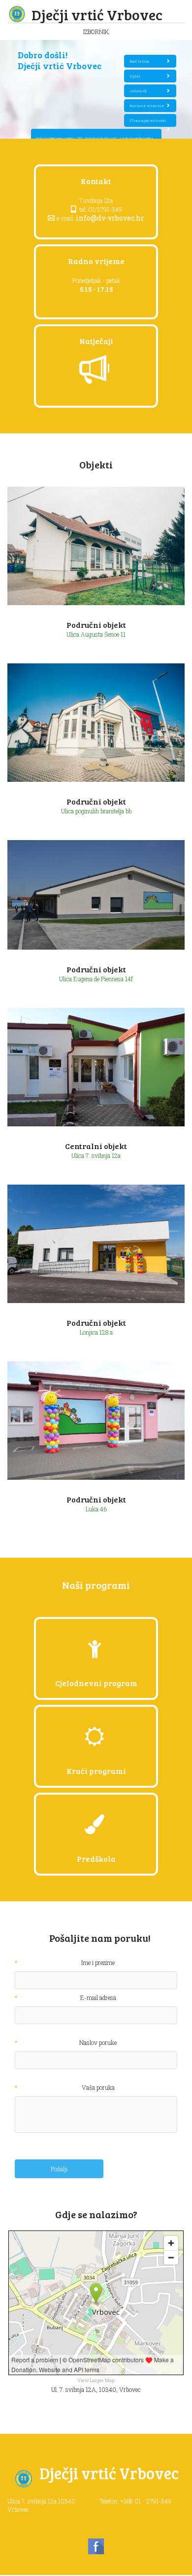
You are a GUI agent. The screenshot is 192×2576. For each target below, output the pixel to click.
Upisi (135, 76)
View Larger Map (96, 2380)
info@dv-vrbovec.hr (110, 218)
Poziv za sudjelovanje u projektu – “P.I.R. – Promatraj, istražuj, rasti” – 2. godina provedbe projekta (95, 138)
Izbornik (96, 32)
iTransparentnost (148, 120)
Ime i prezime (98, 1963)
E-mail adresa (98, 1998)
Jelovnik (138, 91)
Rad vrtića (139, 61)
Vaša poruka (98, 2088)
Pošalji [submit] (59, 2169)
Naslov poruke (98, 2043)
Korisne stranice (147, 106)
